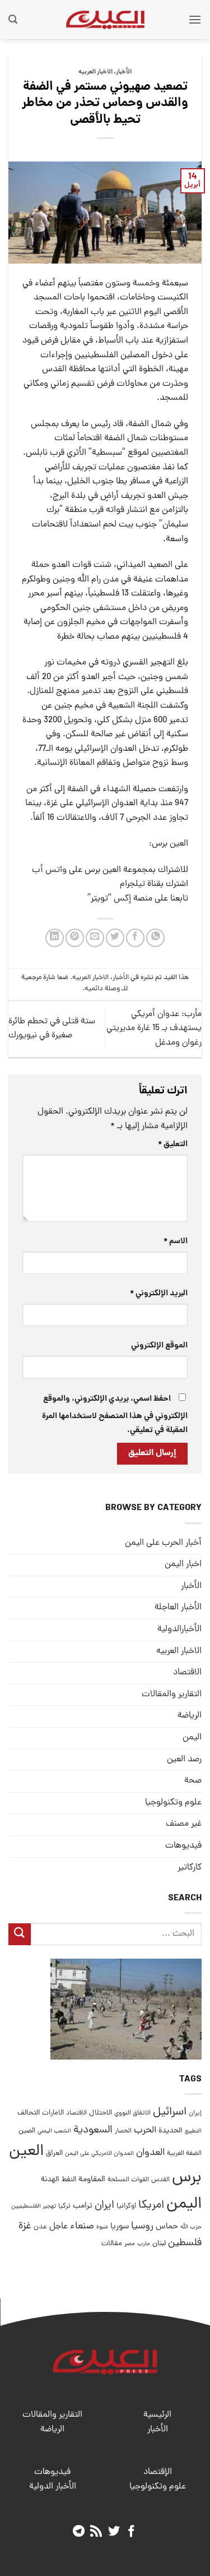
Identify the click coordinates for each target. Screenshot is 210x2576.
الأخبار (124, 72)
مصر (130, 2244)
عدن (40, 2227)
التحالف (29, 2113)
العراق (54, 2153)
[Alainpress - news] (105, 20)
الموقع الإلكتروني (159, 1346)
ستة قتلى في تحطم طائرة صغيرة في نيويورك (52, 1029)
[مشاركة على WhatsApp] (155, 938)
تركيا (64, 2206)
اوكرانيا (126, 2206)
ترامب (83, 2206)
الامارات (53, 2113)
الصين (27, 2131)
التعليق (173, 1144)
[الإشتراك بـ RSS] (96, 2532)
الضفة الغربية (184, 2154)
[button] (195, 19)
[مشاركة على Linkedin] (55, 938)
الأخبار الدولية (53, 2487)
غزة (25, 2226)
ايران (104, 2206)
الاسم (176, 1241)
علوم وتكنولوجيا (173, 1803)
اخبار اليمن (183, 1564)
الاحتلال (101, 2113)
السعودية (93, 2130)
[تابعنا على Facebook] (131, 2532)
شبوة (102, 2227)
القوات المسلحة (128, 2180)
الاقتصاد (187, 1673)
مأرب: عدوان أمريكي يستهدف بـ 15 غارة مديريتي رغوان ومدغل (154, 1029)
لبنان (159, 2244)
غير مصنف (184, 1824)
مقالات (112, 2244)
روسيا (142, 2226)
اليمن (184, 2205)
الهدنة (50, 2180)
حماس (167, 2227)
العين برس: (169, 844)
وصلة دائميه (102, 989)
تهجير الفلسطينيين (34, 2206)
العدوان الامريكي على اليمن (99, 2153)
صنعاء (82, 2226)
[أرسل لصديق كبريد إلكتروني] (95, 938)
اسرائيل (170, 2113)
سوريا (120, 2227)
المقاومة (92, 2180)
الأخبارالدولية (179, 1629)
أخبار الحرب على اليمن (163, 1543)
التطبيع (193, 2131)
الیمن (192, 1738)
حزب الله (191, 2227)
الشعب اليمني (54, 2131)
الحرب (145, 2131)
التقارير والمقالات (172, 1695)
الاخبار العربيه (95, 72)
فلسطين (185, 2243)
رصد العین (184, 1760)
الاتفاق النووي (132, 2113)
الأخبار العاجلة (178, 1608)
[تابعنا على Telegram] (78, 2532)
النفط (69, 2180)
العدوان (150, 2153)
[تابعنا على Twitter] (114, 2532)
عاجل (59, 2227)
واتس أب (49, 870)
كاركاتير (190, 1868)
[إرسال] (20, 1934)
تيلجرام (132, 884)
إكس (121, 899)
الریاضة (190, 1716)
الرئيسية (157, 2415)
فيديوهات (183, 1846)
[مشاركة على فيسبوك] (135, 938)
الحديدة (171, 2131)
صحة (193, 1781)
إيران (195, 2113)
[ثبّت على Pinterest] (75, 938)
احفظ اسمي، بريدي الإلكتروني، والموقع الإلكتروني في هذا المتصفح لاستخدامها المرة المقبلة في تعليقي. (115, 1415)
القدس (160, 2180)
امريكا (151, 2206)
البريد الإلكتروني (159, 1294)
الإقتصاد (158, 2472)
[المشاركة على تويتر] (115, 938)
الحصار (123, 2131)
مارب (144, 2244)
